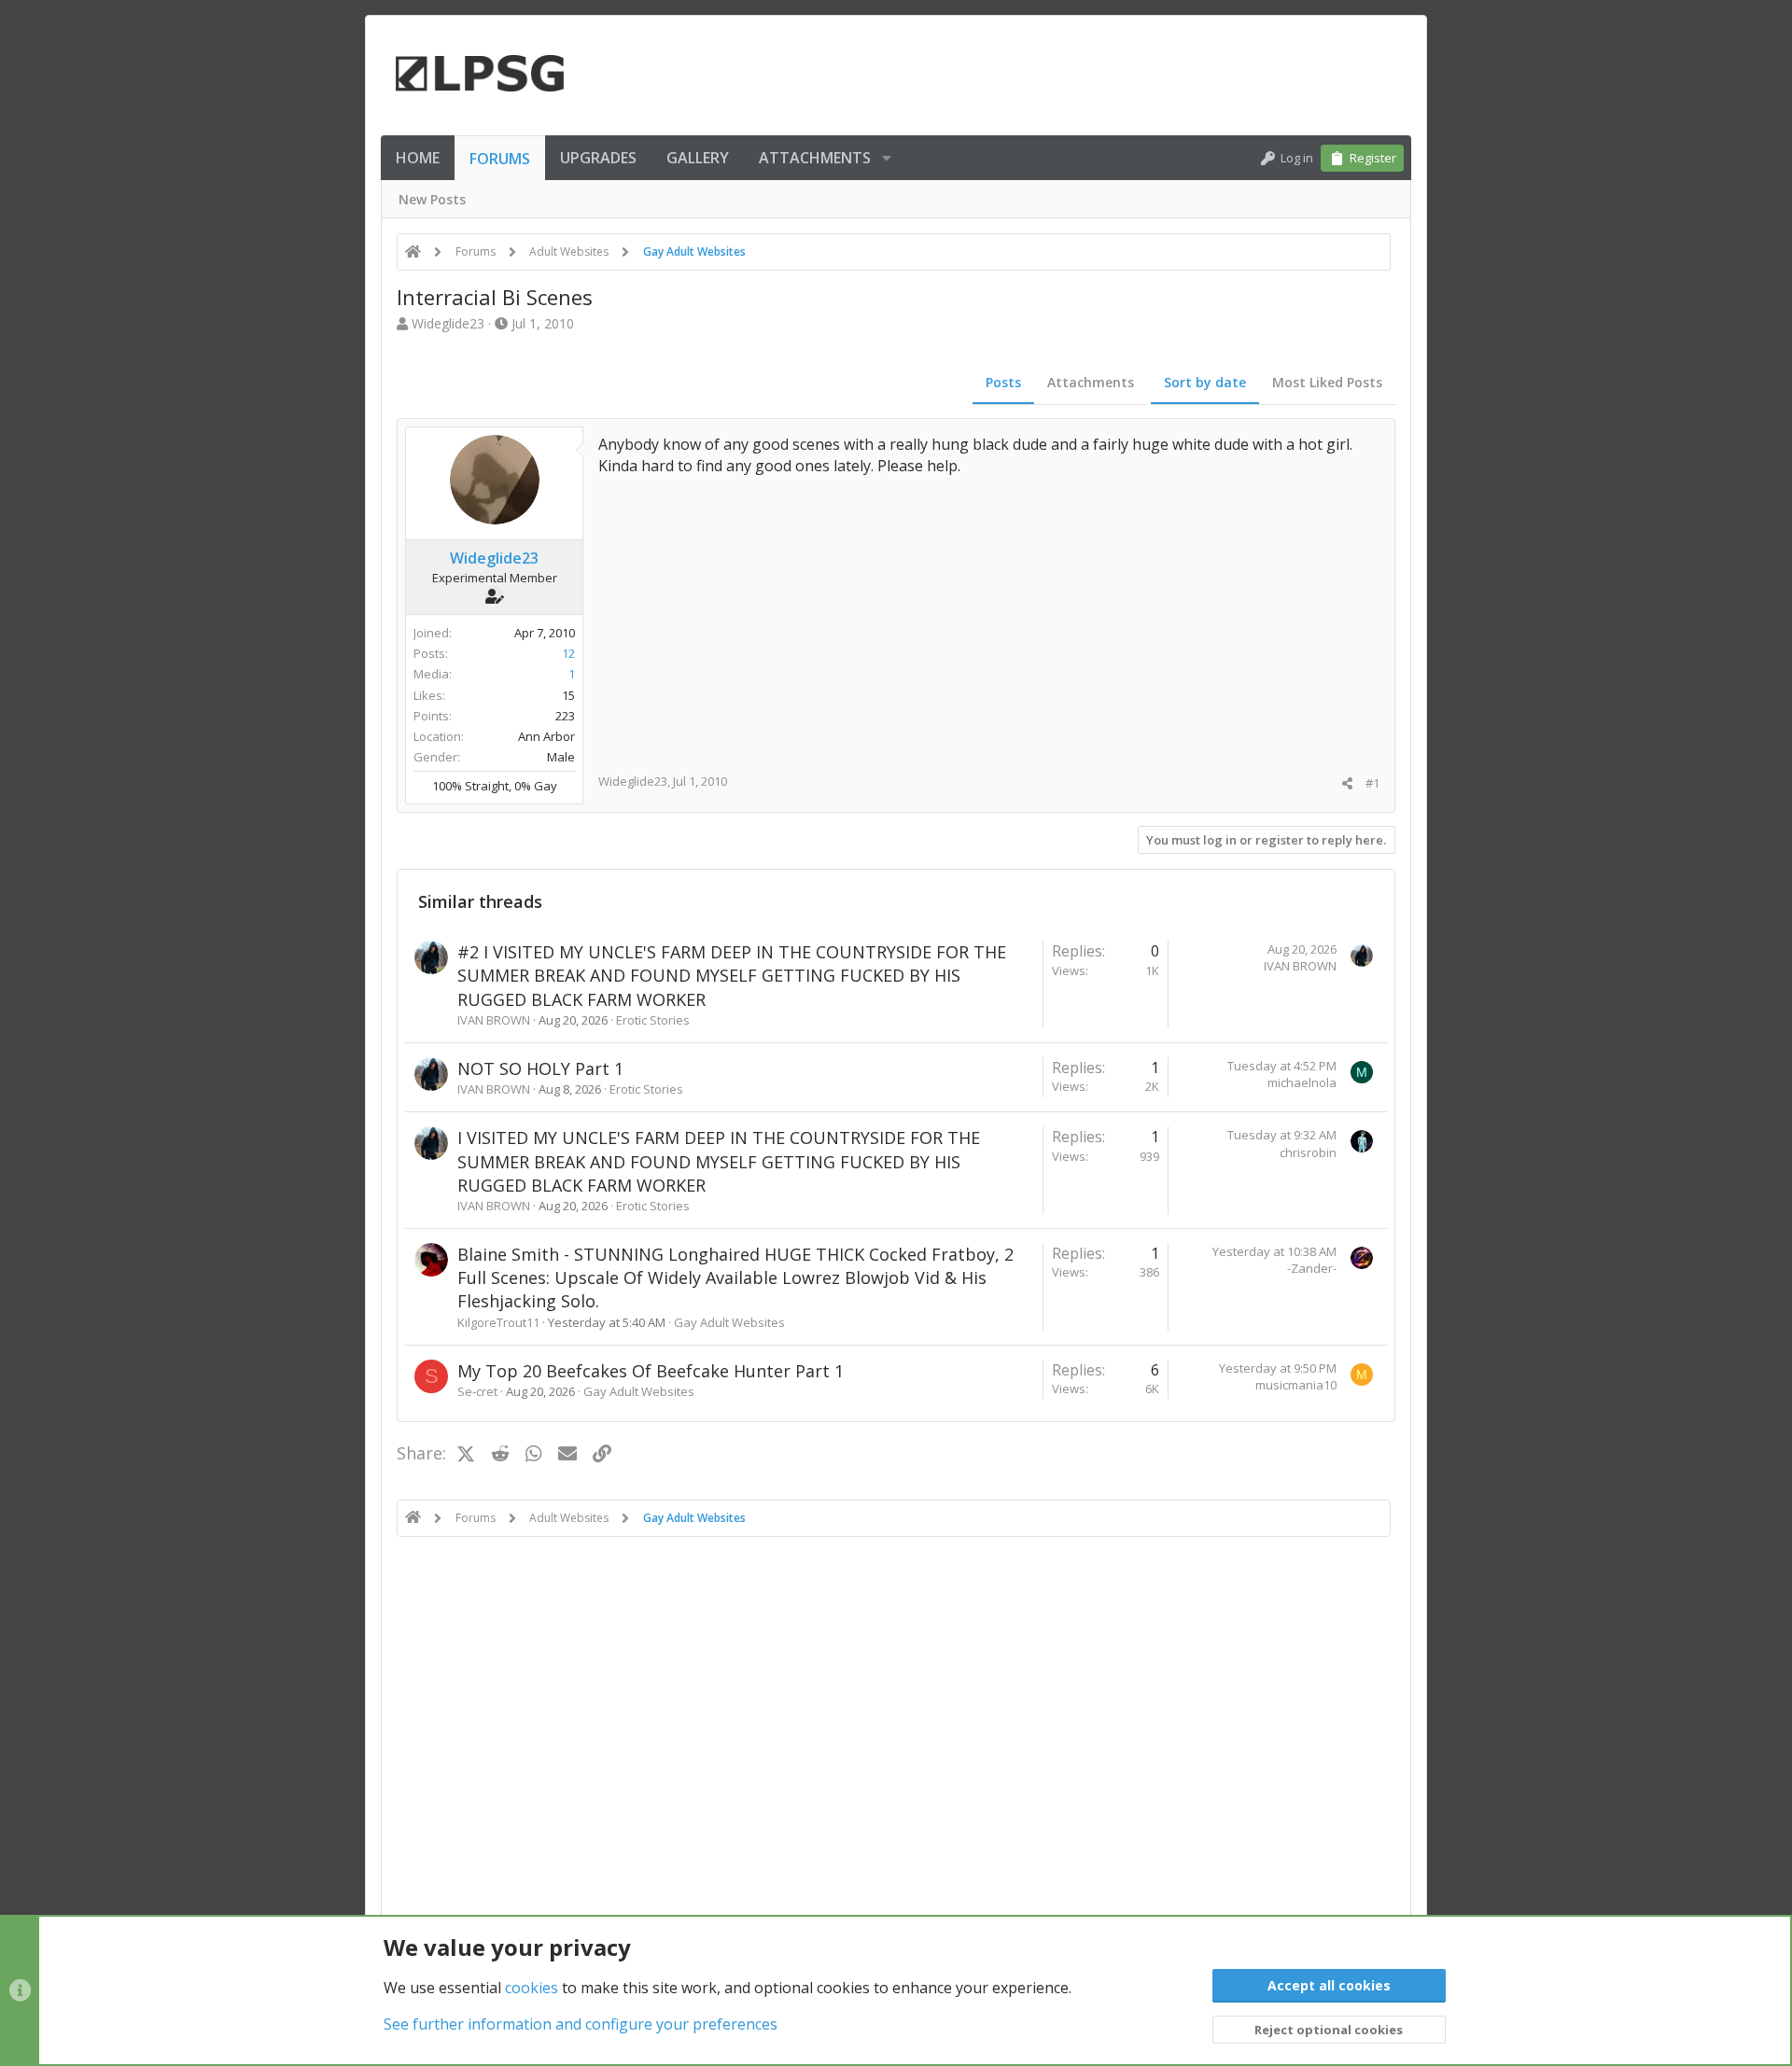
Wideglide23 (448, 323)
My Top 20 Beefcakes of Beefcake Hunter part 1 (651, 1371)
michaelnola (1302, 1082)
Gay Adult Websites (729, 1322)
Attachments (1091, 382)
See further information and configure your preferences (581, 2024)
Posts (1003, 382)
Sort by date (1205, 382)
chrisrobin (1308, 1152)
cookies (532, 1988)
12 (568, 653)
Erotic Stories (653, 1020)
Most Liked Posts (1327, 382)
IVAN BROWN (494, 1020)
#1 (1372, 783)
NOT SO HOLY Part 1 (540, 1068)
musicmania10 (1296, 1385)
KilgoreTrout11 (498, 1322)
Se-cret (477, 1391)
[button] (887, 158)
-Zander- (1312, 1268)
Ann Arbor (546, 736)
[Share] (1347, 783)
